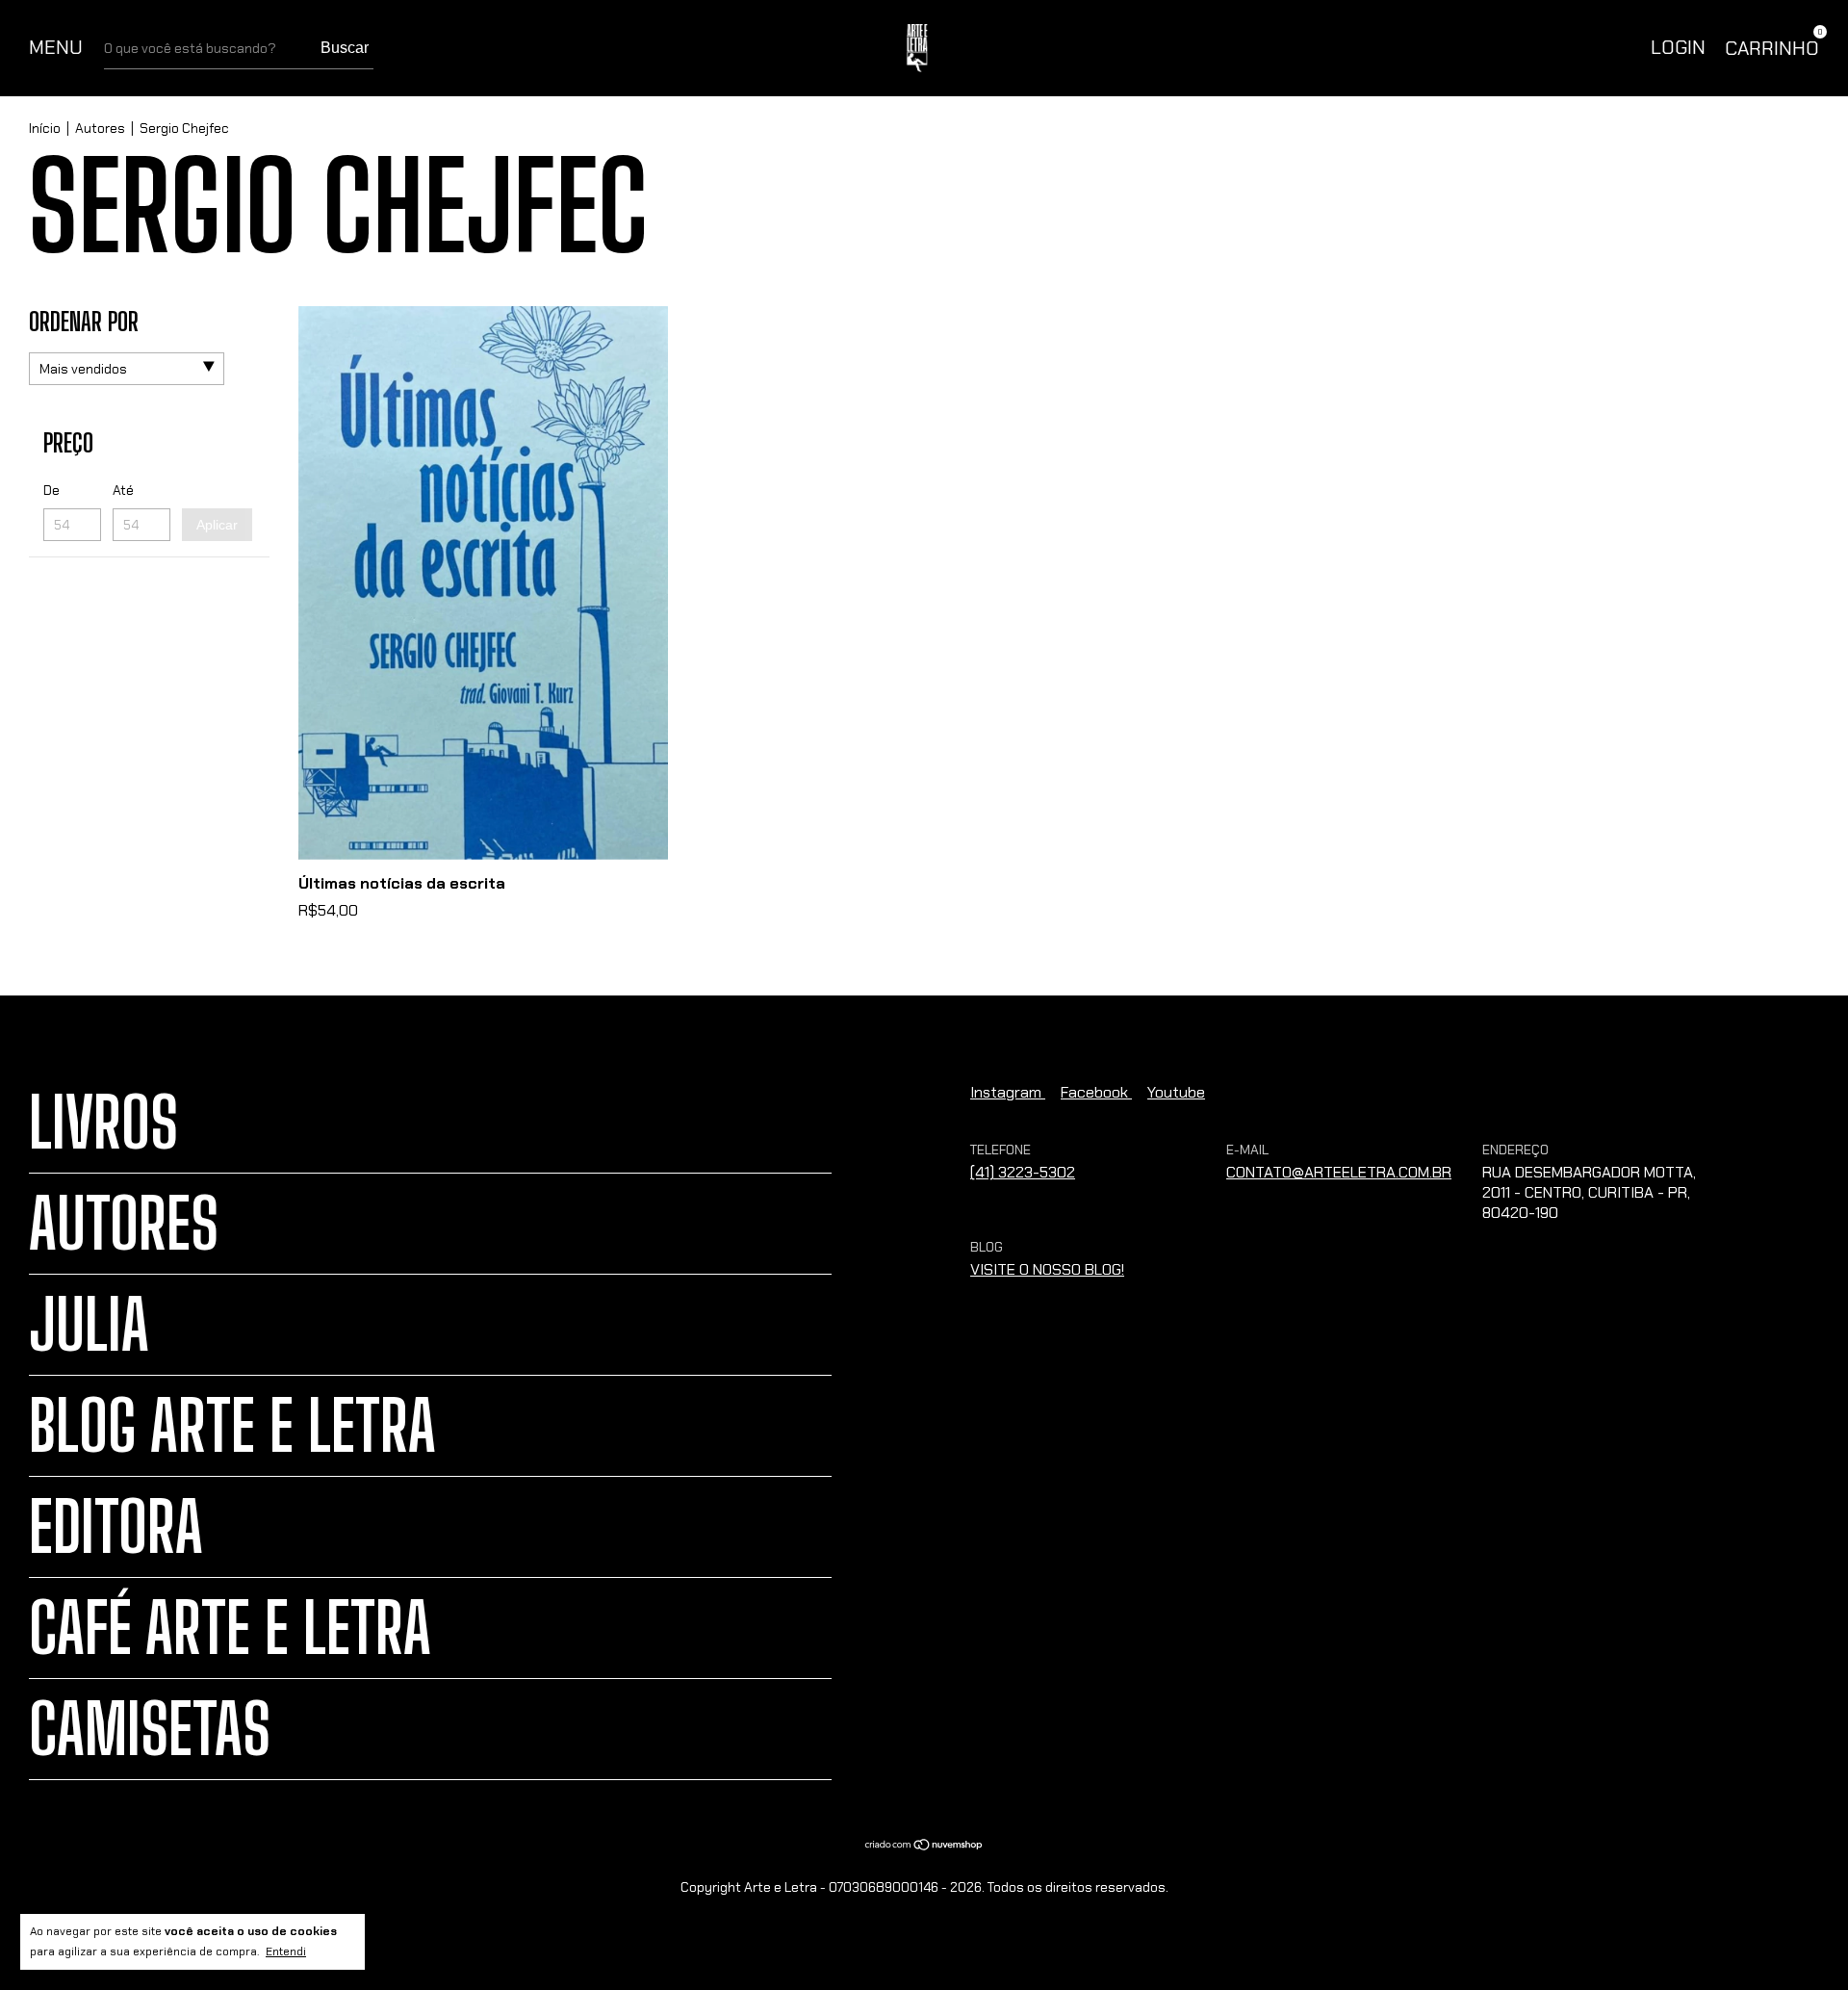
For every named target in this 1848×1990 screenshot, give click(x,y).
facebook (1096, 1092)
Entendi (286, 1951)
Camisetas (150, 1729)
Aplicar (217, 525)
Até (123, 490)
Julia (89, 1325)
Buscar (345, 48)
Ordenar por (84, 322)
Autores (100, 128)
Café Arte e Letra (230, 1628)
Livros (103, 1123)
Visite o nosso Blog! (1047, 1269)
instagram (1008, 1092)
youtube (1176, 1092)
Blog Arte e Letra (232, 1426)
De (51, 490)
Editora (116, 1527)
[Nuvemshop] (924, 1846)
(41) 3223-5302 (1023, 1172)
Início (45, 128)
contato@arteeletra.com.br (1339, 1172)
